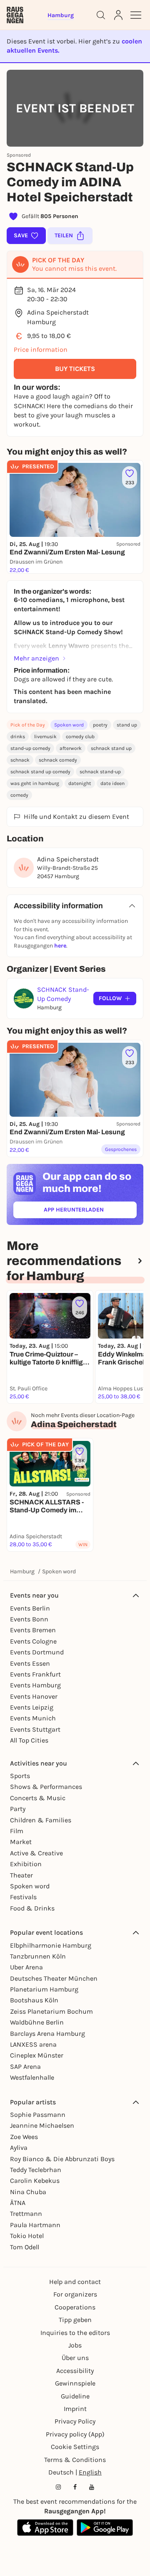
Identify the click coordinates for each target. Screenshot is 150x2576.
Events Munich (33, 1718)
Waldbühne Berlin (37, 2022)
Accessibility (75, 2371)
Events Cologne (33, 1641)
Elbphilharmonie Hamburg (51, 1945)
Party (18, 1809)
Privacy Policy (75, 2421)
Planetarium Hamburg (44, 1989)
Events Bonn (29, 1619)
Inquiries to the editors (75, 2333)
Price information (41, 349)
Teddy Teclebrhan (36, 2170)
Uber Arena (26, 1967)
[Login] (118, 15)
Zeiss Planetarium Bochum (51, 2011)
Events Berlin (30, 1608)
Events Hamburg (35, 1685)
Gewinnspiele (75, 2383)
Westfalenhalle (32, 2077)
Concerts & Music (38, 1798)
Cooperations (75, 2307)
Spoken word (69, 725)
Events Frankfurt (35, 1674)
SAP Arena (25, 2067)
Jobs (75, 2345)
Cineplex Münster (37, 2055)
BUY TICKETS (75, 369)
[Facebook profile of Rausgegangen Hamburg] (75, 2487)
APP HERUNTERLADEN (90, 1211)
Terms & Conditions (75, 2460)
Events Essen (30, 1663)
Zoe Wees (24, 2137)
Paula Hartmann (35, 2225)
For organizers (75, 2294)
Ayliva (19, 2148)
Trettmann (26, 2214)
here (60, 946)
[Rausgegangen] (15, 15)
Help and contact (75, 2282)
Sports (20, 1776)
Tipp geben (75, 2320)
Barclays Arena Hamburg (47, 2034)
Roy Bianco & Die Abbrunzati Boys (62, 2159)
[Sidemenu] (136, 15)
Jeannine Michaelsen (42, 2125)
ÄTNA (18, 2203)
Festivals (23, 1897)
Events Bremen (33, 1630)
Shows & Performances (46, 1787)
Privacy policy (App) (75, 2434)
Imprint (75, 2409)
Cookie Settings (75, 2447)
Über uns (75, 2358)
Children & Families (41, 1820)
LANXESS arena (33, 2044)
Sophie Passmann (38, 2115)
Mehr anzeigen (36, 658)
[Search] (101, 15)
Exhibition (26, 1864)
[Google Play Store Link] (105, 2528)
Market (21, 1842)
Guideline (75, 2396)
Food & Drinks (32, 1908)
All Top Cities (29, 1740)
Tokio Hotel (27, 2236)
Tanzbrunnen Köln (38, 1956)
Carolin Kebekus (35, 2181)
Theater (21, 1875)
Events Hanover (34, 1696)
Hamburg (22, 1571)
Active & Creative (36, 1853)
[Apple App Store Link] (45, 2528)
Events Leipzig (32, 1707)
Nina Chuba (28, 2192)
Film (17, 1831)
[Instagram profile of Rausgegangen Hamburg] (58, 2487)
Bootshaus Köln (34, 2000)
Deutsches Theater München (54, 1978)
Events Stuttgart (35, 1729)
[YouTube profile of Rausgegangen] (92, 2487)
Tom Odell (25, 2247)
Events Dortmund (37, 1652)
